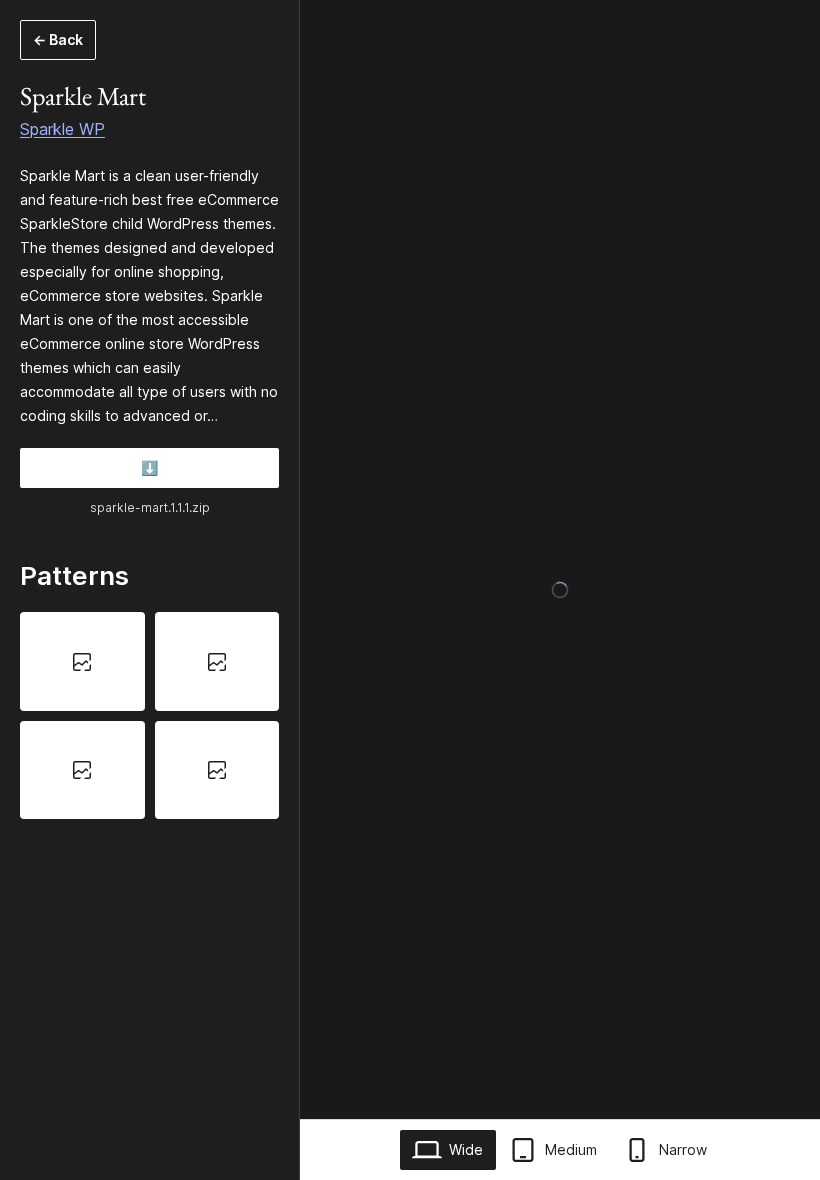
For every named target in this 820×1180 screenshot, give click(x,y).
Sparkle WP (62, 129)
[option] (82, 661)
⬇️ (149, 467)
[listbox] (149, 715)
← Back (58, 39)
